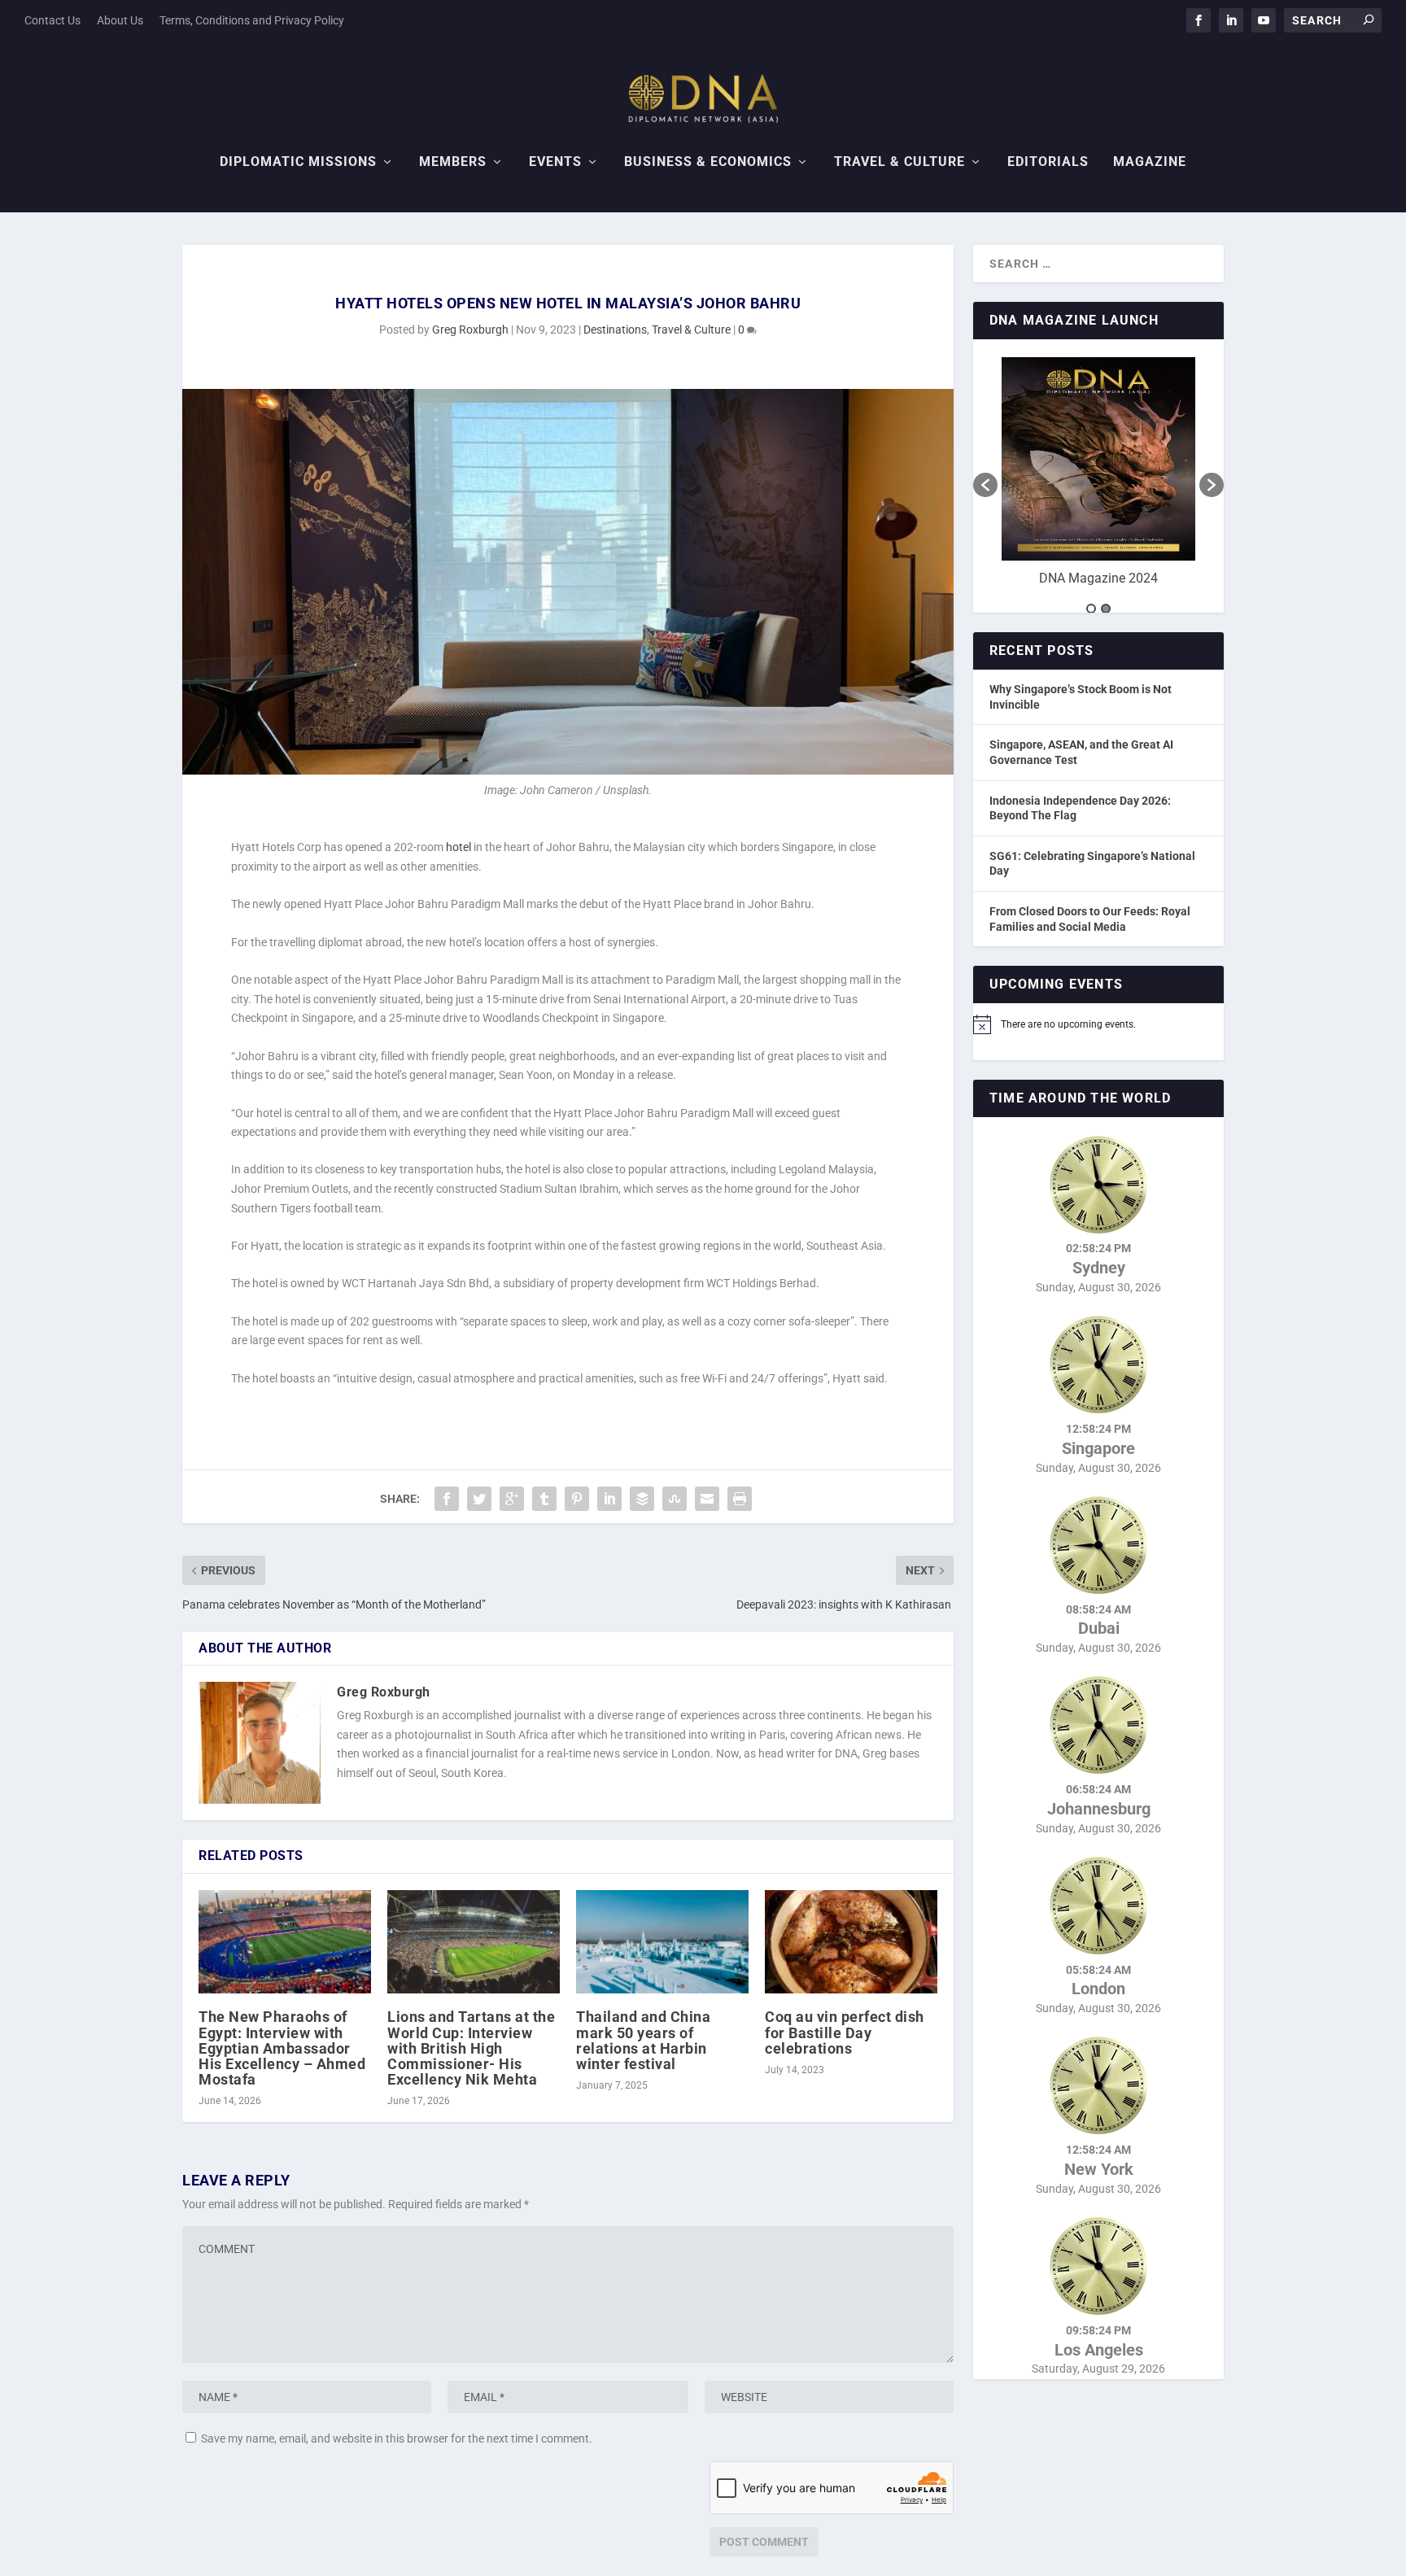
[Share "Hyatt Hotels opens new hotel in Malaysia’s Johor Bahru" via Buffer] (642, 1499)
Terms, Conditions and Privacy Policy (252, 20)
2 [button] (1106, 609)
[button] (985, 485)
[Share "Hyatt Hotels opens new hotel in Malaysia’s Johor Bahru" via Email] (707, 1499)
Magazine (1150, 162)
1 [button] (1091, 609)
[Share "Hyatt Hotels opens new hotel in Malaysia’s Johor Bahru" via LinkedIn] (609, 1499)
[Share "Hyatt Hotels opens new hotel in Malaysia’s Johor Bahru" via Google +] (512, 1499)
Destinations (615, 330)
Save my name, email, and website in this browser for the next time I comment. (397, 2438)
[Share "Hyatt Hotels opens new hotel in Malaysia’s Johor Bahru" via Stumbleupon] (675, 1499)
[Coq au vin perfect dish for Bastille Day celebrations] (851, 1942)
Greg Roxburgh (470, 330)
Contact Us (52, 20)
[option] (1098, 477)
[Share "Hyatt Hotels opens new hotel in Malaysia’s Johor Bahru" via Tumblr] (544, 1499)
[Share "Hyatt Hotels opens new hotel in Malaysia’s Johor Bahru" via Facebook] (447, 1499)
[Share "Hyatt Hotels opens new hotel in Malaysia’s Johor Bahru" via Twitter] (479, 1499)
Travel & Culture (899, 162)
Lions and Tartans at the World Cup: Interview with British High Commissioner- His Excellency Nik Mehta (471, 2048)
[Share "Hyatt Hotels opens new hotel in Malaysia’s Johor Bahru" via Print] (740, 1499)
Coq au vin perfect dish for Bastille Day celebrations (845, 2032)
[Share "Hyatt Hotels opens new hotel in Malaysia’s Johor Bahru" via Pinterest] (577, 1499)
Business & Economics (708, 162)
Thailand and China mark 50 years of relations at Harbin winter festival (643, 2040)
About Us (120, 20)
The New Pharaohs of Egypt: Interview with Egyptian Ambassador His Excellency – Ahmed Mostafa (282, 2048)
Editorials (1048, 162)
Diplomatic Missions (298, 162)
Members (453, 162)
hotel (458, 847)
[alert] (1098, 1024)
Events (555, 162)
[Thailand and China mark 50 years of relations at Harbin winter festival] (662, 1942)
